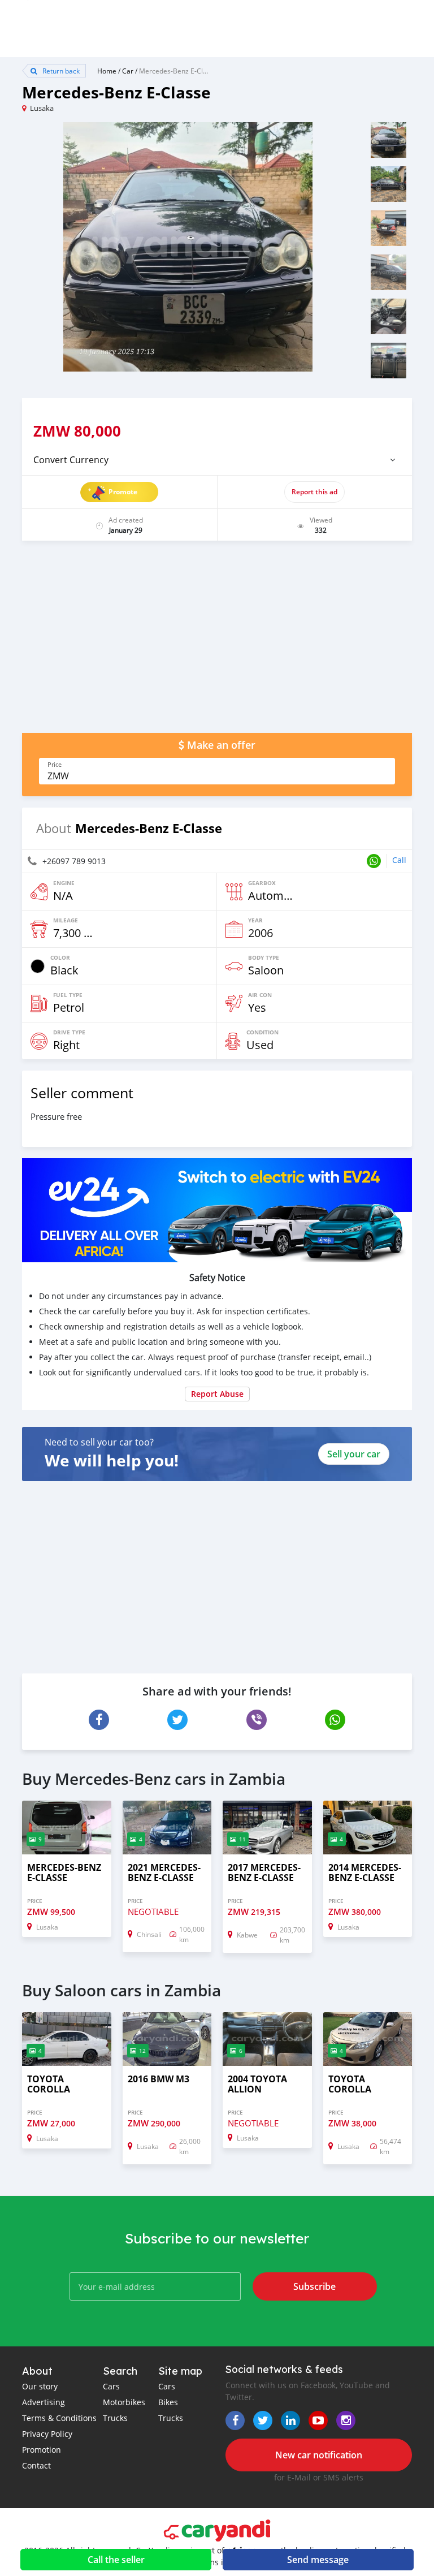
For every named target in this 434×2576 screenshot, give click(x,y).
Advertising (44, 2402)
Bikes (168, 2402)
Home (107, 71)
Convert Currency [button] (71, 460)
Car (128, 71)
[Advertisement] (217, 642)
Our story (40, 2386)
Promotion (42, 2450)
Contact (36, 2465)
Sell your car (354, 1454)
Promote (123, 492)
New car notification (319, 2455)
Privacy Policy (47, 2434)
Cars (111, 2386)
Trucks (115, 2418)
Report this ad (314, 492)
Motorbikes (124, 2402)
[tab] (217, 460)
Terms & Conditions (59, 2418)
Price (55, 765)
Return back (60, 71)
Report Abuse (217, 1394)
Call (399, 860)
